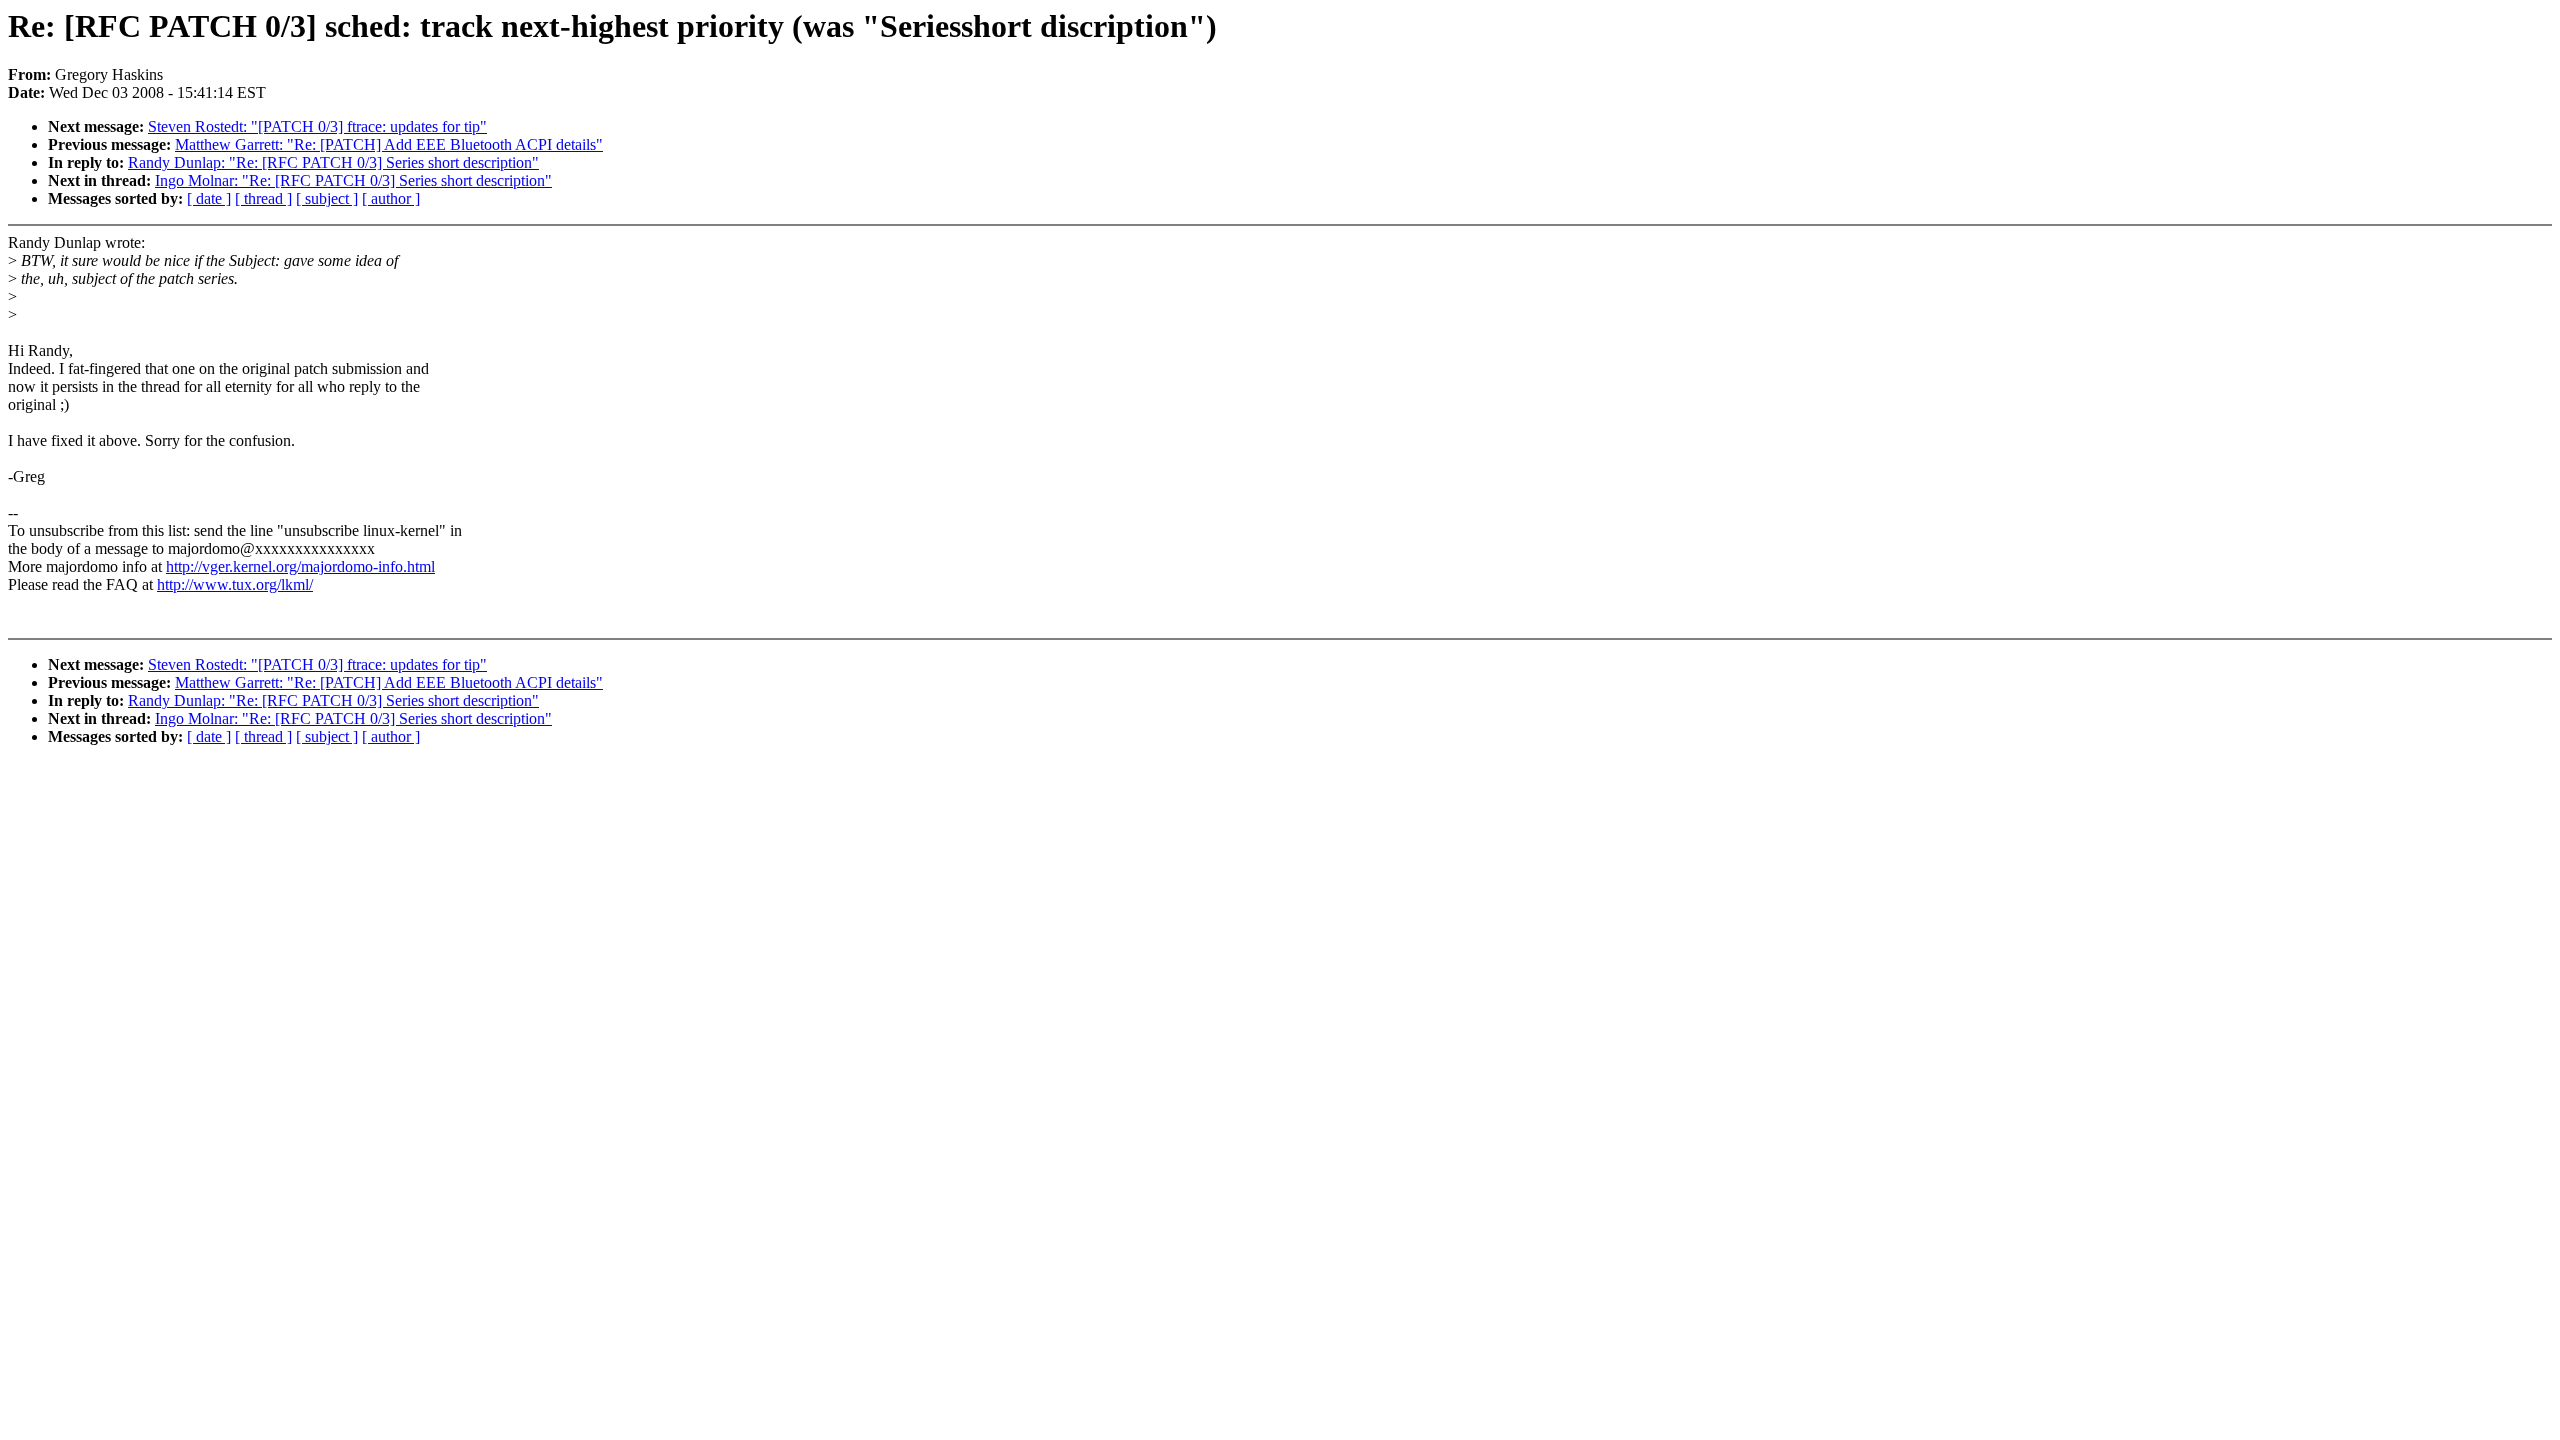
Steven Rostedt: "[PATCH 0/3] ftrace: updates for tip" (317, 126)
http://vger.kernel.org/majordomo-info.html (300, 566)
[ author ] (391, 198)
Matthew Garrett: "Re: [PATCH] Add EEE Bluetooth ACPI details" (389, 144)
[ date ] (209, 198)
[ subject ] (327, 198)
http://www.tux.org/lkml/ (235, 584)
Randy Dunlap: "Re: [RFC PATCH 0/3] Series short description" (333, 162)
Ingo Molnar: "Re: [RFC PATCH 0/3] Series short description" (353, 180)
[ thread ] (263, 198)
